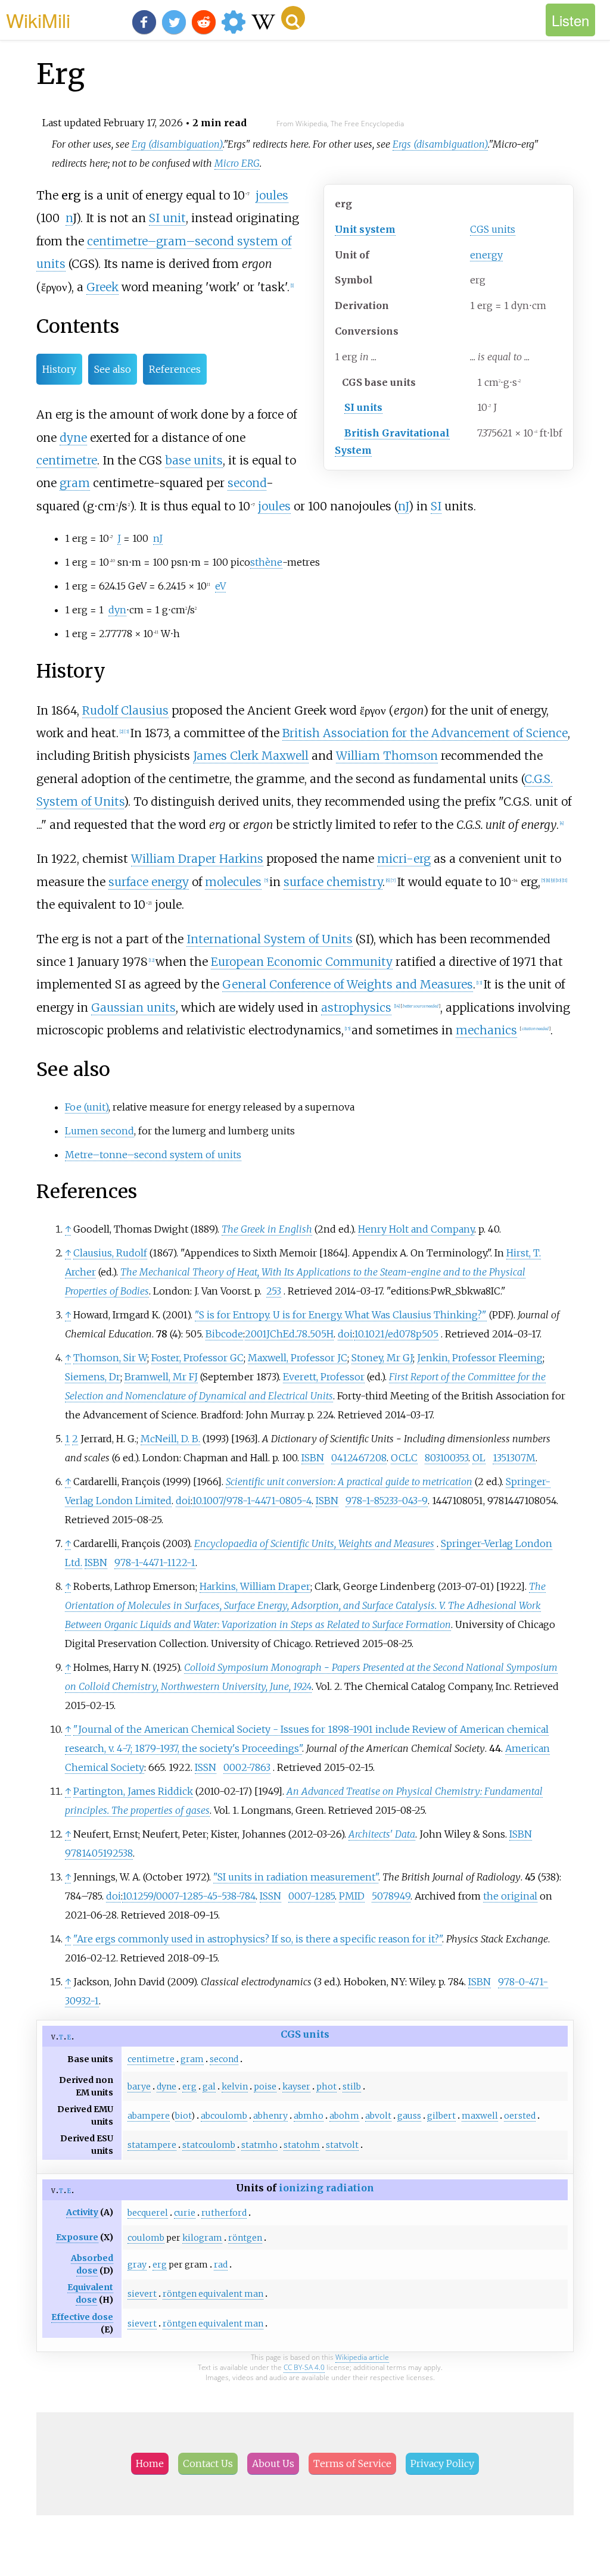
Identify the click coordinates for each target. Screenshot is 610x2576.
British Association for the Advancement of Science (425, 733)
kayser (296, 2087)
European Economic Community (302, 962)
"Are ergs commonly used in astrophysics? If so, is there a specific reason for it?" (258, 1939)
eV (220, 586)
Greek (102, 287)
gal (209, 2087)
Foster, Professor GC (197, 1358)
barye (139, 2087)
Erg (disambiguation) (177, 144)
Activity (82, 2212)
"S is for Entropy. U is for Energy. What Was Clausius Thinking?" (341, 1315)
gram (75, 483)
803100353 (446, 1458)
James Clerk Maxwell (251, 756)
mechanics (486, 1030)
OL (479, 1458)
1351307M (514, 1458)
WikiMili (38, 20)
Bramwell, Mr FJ (161, 1377)
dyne (73, 438)
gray (137, 2265)
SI (436, 506)
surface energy (149, 882)
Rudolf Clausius (125, 710)
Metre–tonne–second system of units (153, 1155)
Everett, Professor (324, 1377)
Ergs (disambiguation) (440, 144)
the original (510, 1896)
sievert (142, 2294)
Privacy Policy (442, 2463)
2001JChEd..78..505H (289, 1334)
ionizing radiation (326, 2188)
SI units (363, 407)
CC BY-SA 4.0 (304, 2367)
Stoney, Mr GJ (382, 1358)
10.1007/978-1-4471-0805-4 (252, 1501)
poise (265, 2087)
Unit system (365, 229)
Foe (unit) (87, 1107)
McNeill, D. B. (170, 1439)
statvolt (342, 2145)
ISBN (313, 1458)
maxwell (480, 2116)
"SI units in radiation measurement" (296, 1877)
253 (274, 1291)
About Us (273, 2463)
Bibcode (224, 1334)
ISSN (206, 1767)
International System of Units (270, 939)
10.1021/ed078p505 (396, 1334)
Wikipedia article (362, 2357)
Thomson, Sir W (110, 1358)
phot (326, 2087)
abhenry (270, 2116)
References (175, 369)
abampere (149, 2116)
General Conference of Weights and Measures (348, 984)
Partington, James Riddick (133, 1791)
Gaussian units (133, 1008)
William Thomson (387, 756)
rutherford (224, 2213)
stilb (352, 2087)
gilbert (441, 2116)
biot (183, 2116)
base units (194, 460)
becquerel (148, 2213)
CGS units (493, 229)
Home (150, 2463)
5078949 (391, 1896)
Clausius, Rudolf (110, 1253)
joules (272, 195)
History (59, 369)
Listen (570, 20)
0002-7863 (247, 1767)
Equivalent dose (90, 2293)
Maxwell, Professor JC (298, 1358)
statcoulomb (209, 2145)
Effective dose (82, 2317)
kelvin (235, 2087)
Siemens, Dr (93, 1377)
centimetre (67, 460)
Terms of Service (352, 2463)
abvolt (378, 2116)
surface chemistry (333, 882)
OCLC (404, 1458)
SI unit (167, 218)
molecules (233, 882)
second (247, 483)
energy (486, 255)
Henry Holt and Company (416, 1229)
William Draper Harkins (197, 859)
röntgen (245, 2238)
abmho (309, 2116)
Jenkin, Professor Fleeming (480, 1358)
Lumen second (99, 1131)
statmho (259, 2145)
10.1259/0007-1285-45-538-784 (189, 1896)
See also (113, 369)
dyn (117, 610)
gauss (409, 2116)
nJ (403, 506)
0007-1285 (312, 1896)
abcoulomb (224, 2116)
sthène (266, 562)
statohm (302, 2145)
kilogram (202, 2238)
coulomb (146, 2238)
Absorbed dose (92, 2264)
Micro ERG (237, 163)
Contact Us (208, 2463)
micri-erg (404, 859)
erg (189, 2087)
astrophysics (356, 1008)
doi (345, 1334)
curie (185, 2213)
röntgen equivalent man (213, 2294)
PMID (352, 1896)
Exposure (77, 2237)
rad (221, 2265)
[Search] (293, 18)
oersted (520, 2116)
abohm (344, 2116)
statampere (152, 2145)
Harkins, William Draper (255, 1586)
